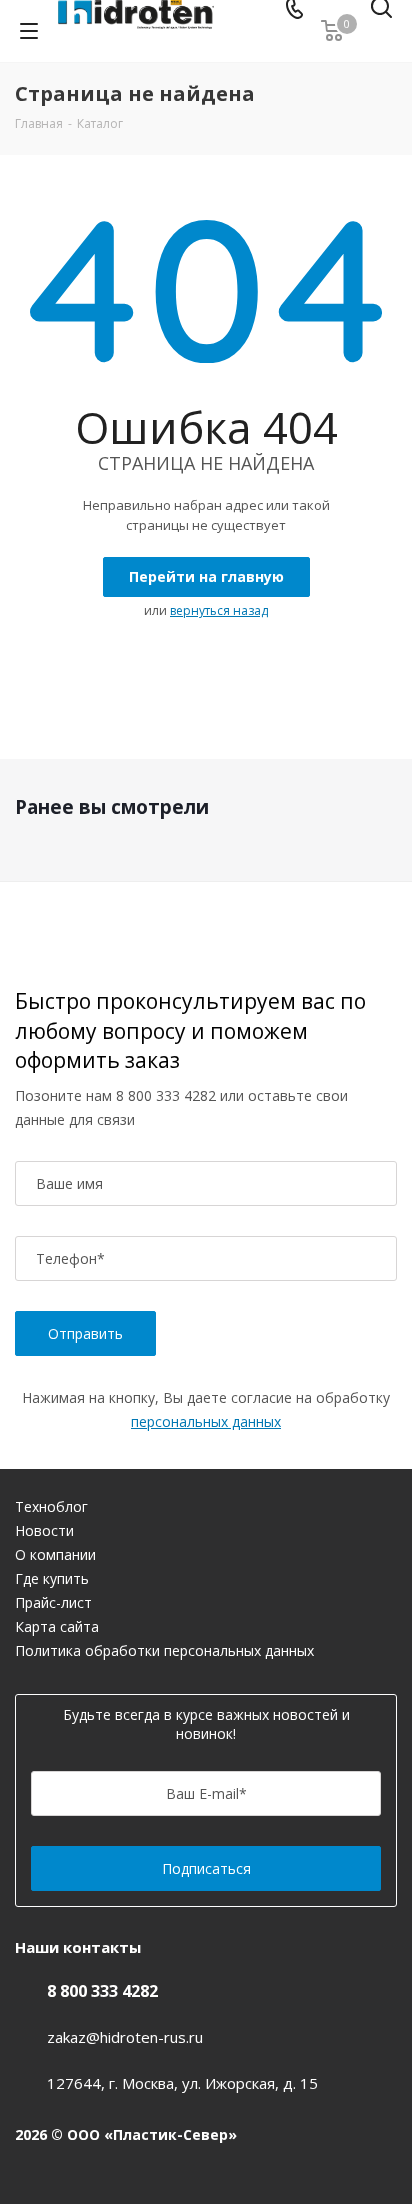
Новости (44, 1530)
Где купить (52, 1578)
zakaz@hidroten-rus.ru (125, 2037)
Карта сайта (57, 1626)
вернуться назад (219, 610)
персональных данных (206, 1421)
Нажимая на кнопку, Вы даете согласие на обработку (206, 1409)
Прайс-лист (53, 1602)
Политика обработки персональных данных (164, 1650)
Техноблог (51, 1506)
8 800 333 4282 (166, 1095)
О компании (55, 1554)
